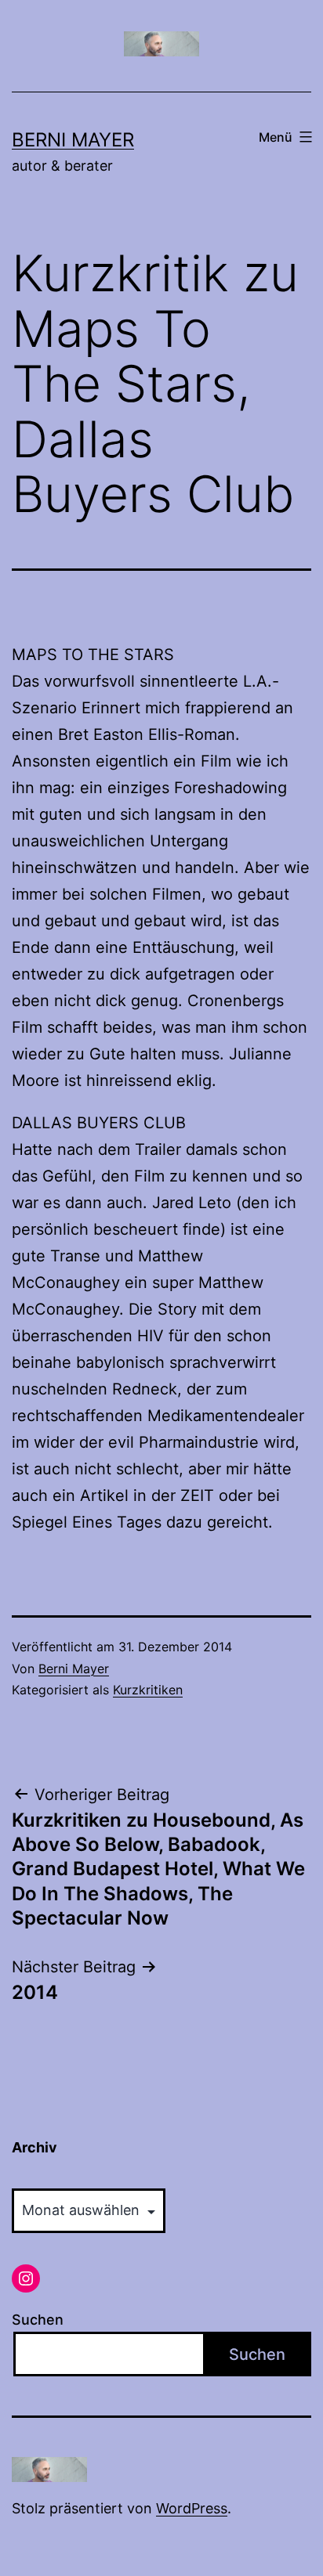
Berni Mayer (73, 140)
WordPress (192, 2508)
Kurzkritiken (148, 1690)
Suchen (38, 2320)
